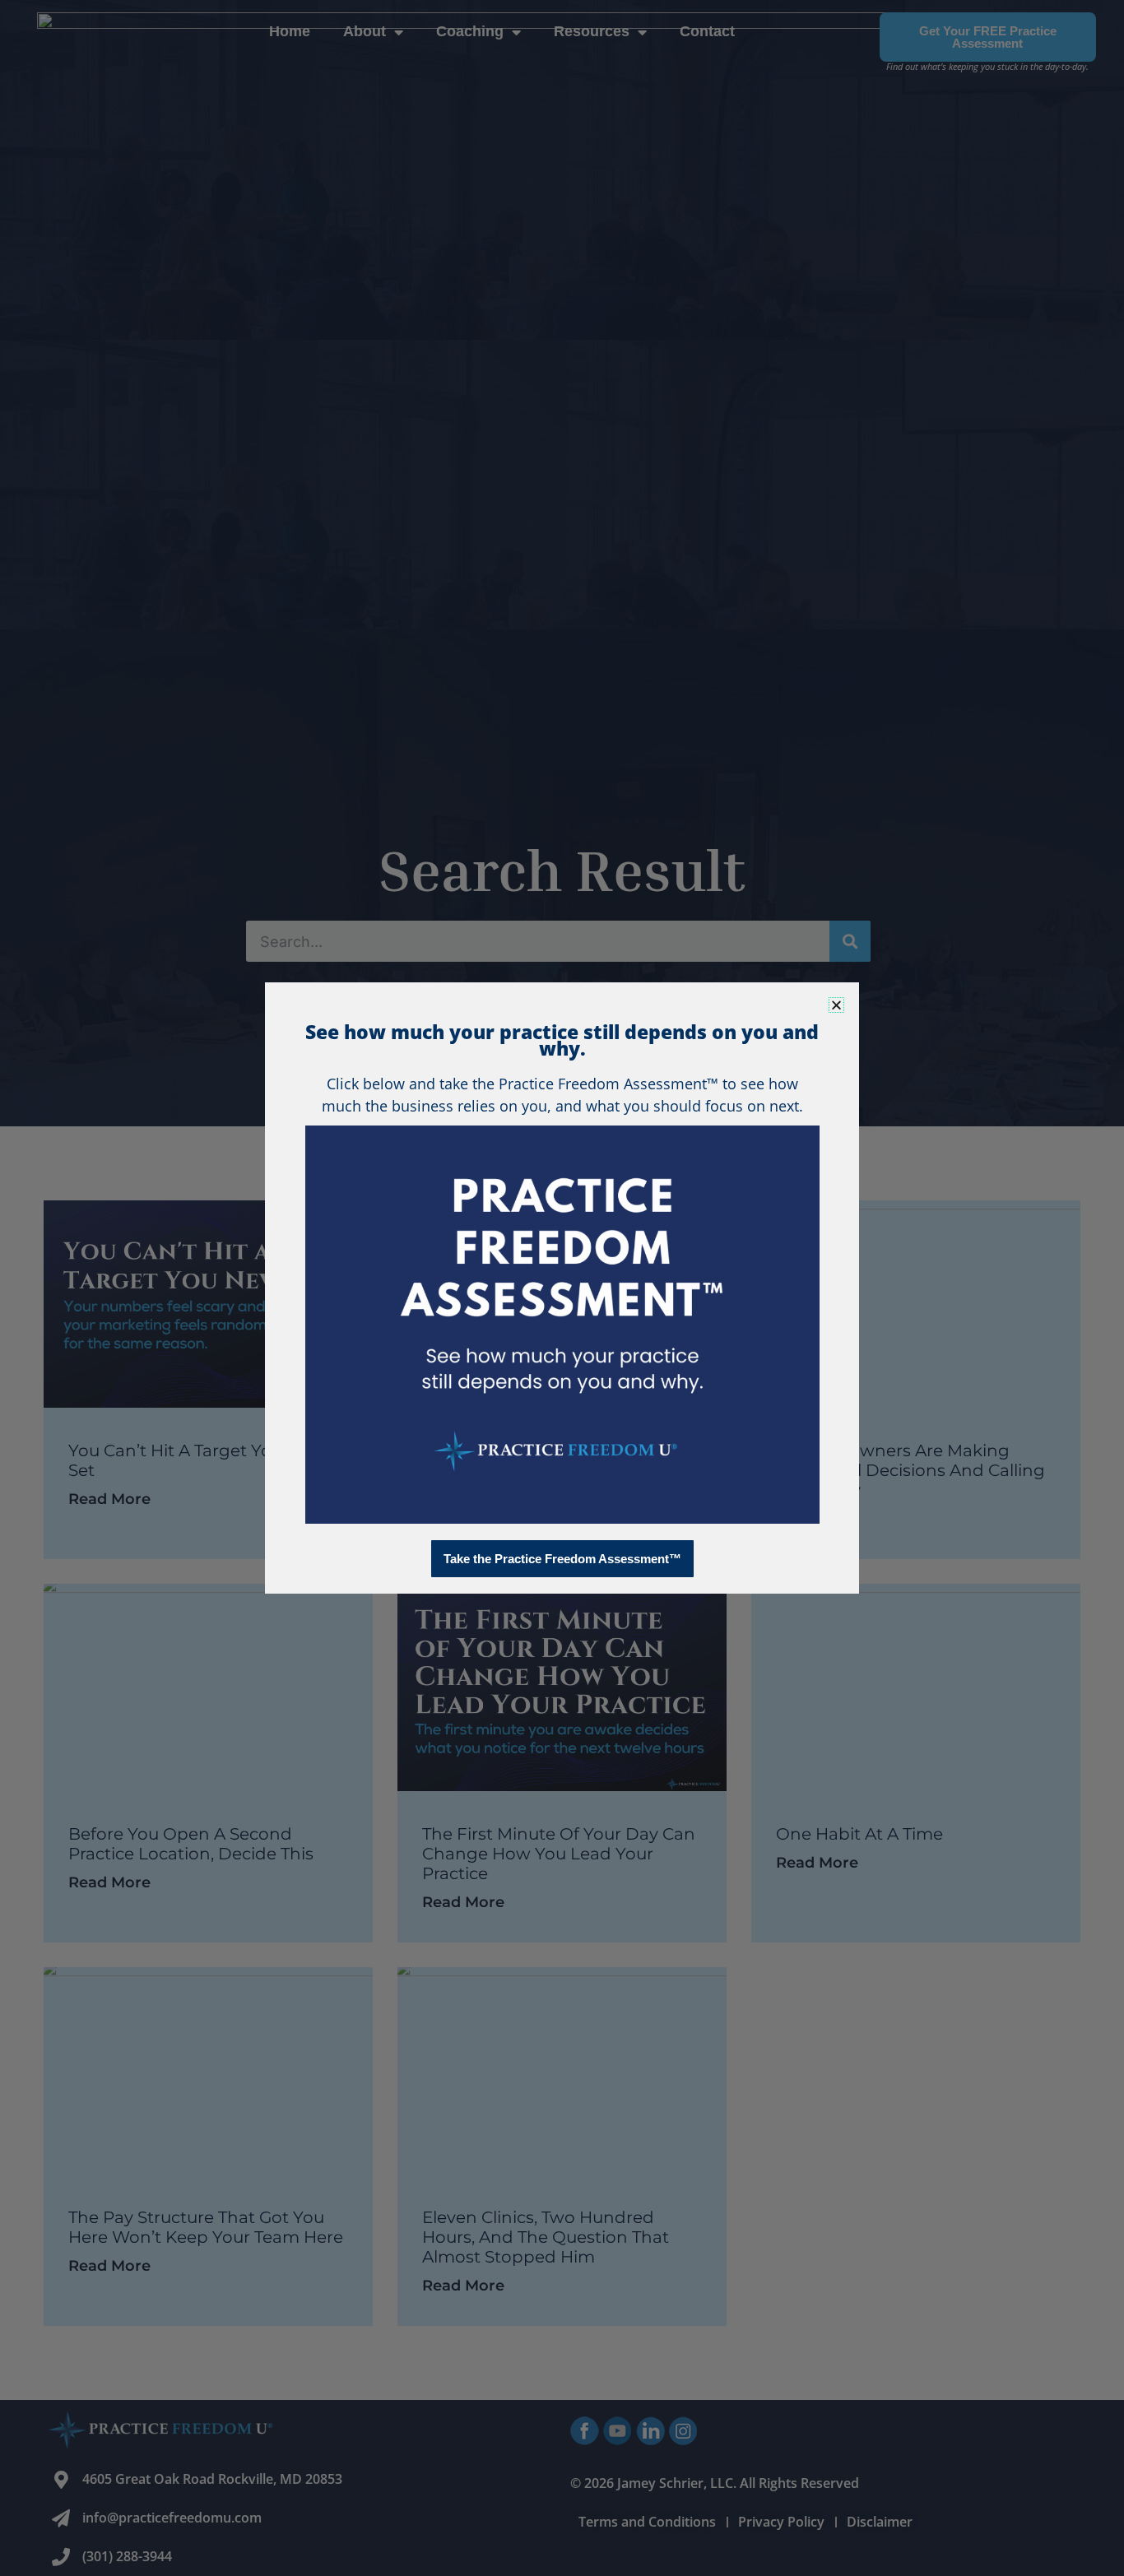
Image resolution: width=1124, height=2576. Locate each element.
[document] (562, 1288)
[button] (836, 1005)
